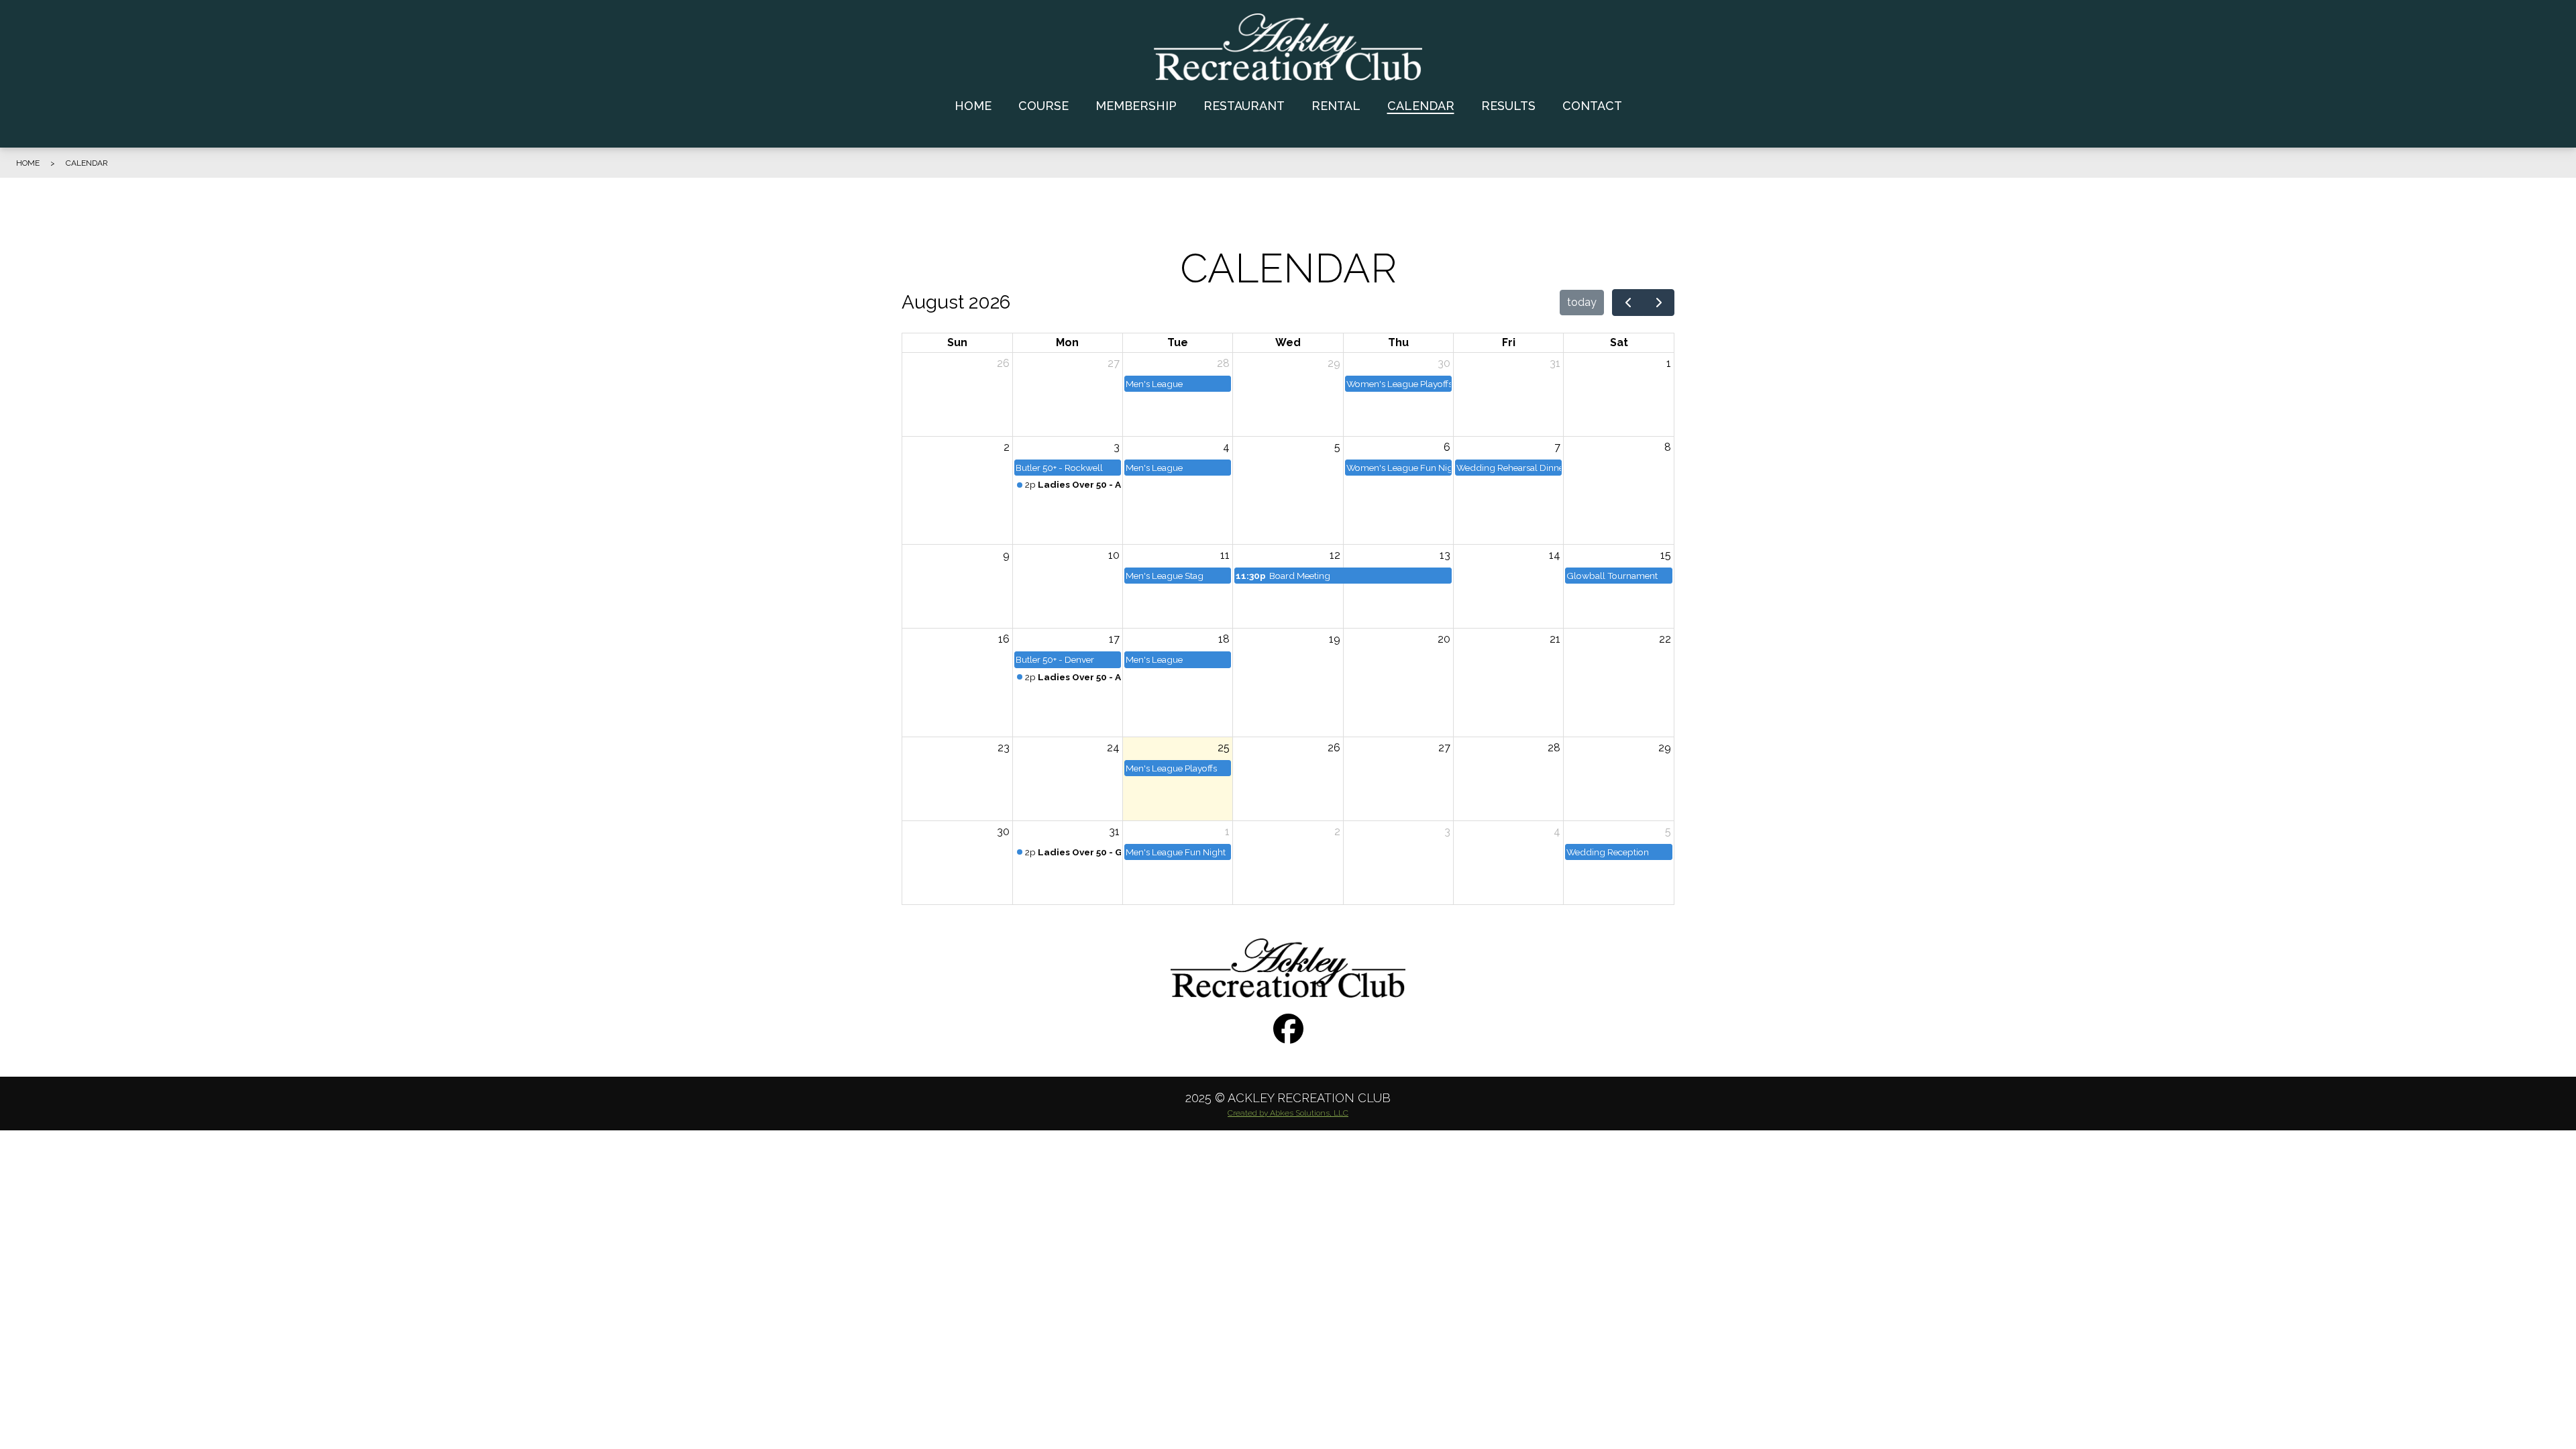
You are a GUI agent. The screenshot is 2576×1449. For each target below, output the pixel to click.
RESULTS (1508, 106)
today (1582, 302)
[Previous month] (1628, 303)
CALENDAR (1421, 106)
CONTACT (1592, 106)
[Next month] (1659, 303)
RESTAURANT (1244, 106)
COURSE (1043, 106)
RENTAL (1336, 106)
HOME (973, 106)
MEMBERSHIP (1136, 106)
